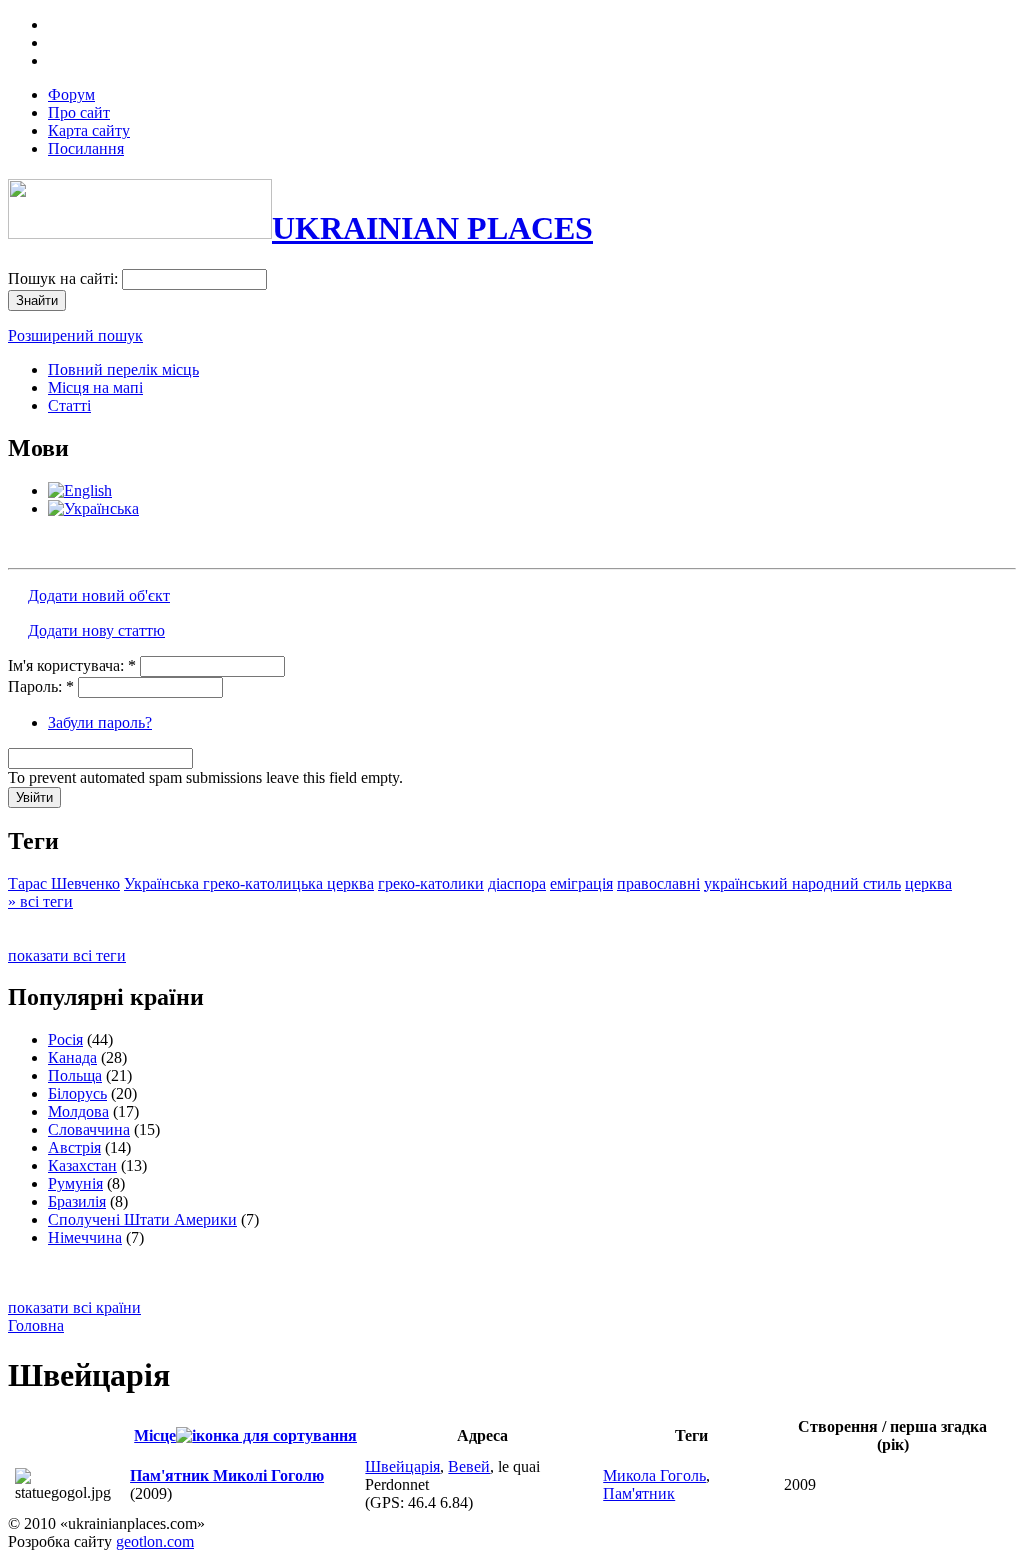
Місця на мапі (95, 387)
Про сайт (79, 112)
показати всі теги (67, 955)
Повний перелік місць (123, 369)
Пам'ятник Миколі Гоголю (227, 1475)
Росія (65, 1039)
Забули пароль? (100, 722)
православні (658, 883)
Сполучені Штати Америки (142, 1219)
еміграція (581, 883)
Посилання (86, 148)
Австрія (74, 1147)
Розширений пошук (75, 335)
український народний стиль (802, 883)
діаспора (517, 883)
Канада (72, 1057)
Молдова (78, 1111)
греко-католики (431, 883)
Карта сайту (89, 130)
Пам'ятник (639, 1493)
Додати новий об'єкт (99, 595)
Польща (75, 1075)
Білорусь (77, 1093)
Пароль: (41, 686)
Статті (69, 405)
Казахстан (82, 1165)
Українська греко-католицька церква (249, 883)
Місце (155, 1435)
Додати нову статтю (96, 630)
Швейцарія (402, 1466)
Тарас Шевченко (64, 883)
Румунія (75, 1183)
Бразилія (77, 1201)
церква (928, 883)
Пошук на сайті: (65, 278)
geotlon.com (155, 1541)
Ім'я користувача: (72, 665)
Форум (71, 94)
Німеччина (85, 1237)
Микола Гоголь (654, 1475)
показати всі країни (74, 1307)
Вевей (469, 1466)
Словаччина (89, 1129)
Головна (36, 1325)
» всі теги (40, 901)
